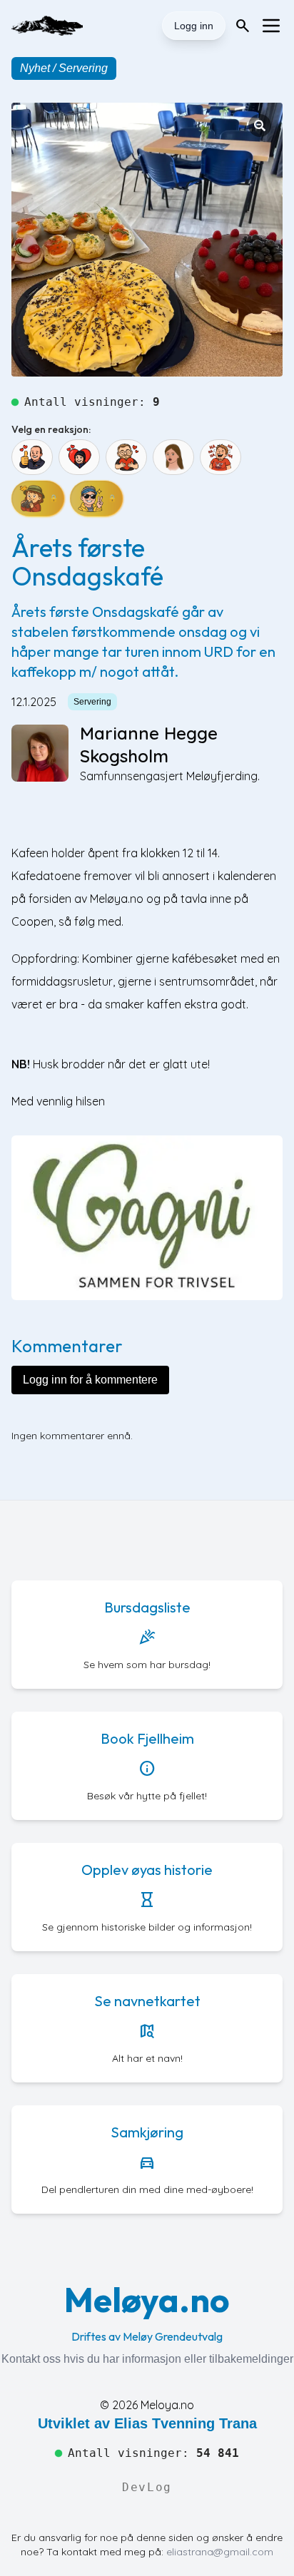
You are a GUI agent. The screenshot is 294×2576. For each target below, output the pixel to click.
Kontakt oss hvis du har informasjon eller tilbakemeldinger (147, 2359)
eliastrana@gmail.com (220, 2552)
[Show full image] (260, 126)
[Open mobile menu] (271, 26)
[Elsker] (79, 457)
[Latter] (220, 457)
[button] (147, 240)
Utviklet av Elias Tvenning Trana (147, 2423)
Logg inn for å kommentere (90, 1380)
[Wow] (173, 457)
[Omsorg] (126, 457)
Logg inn (194, 26)
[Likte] (32, 457)
